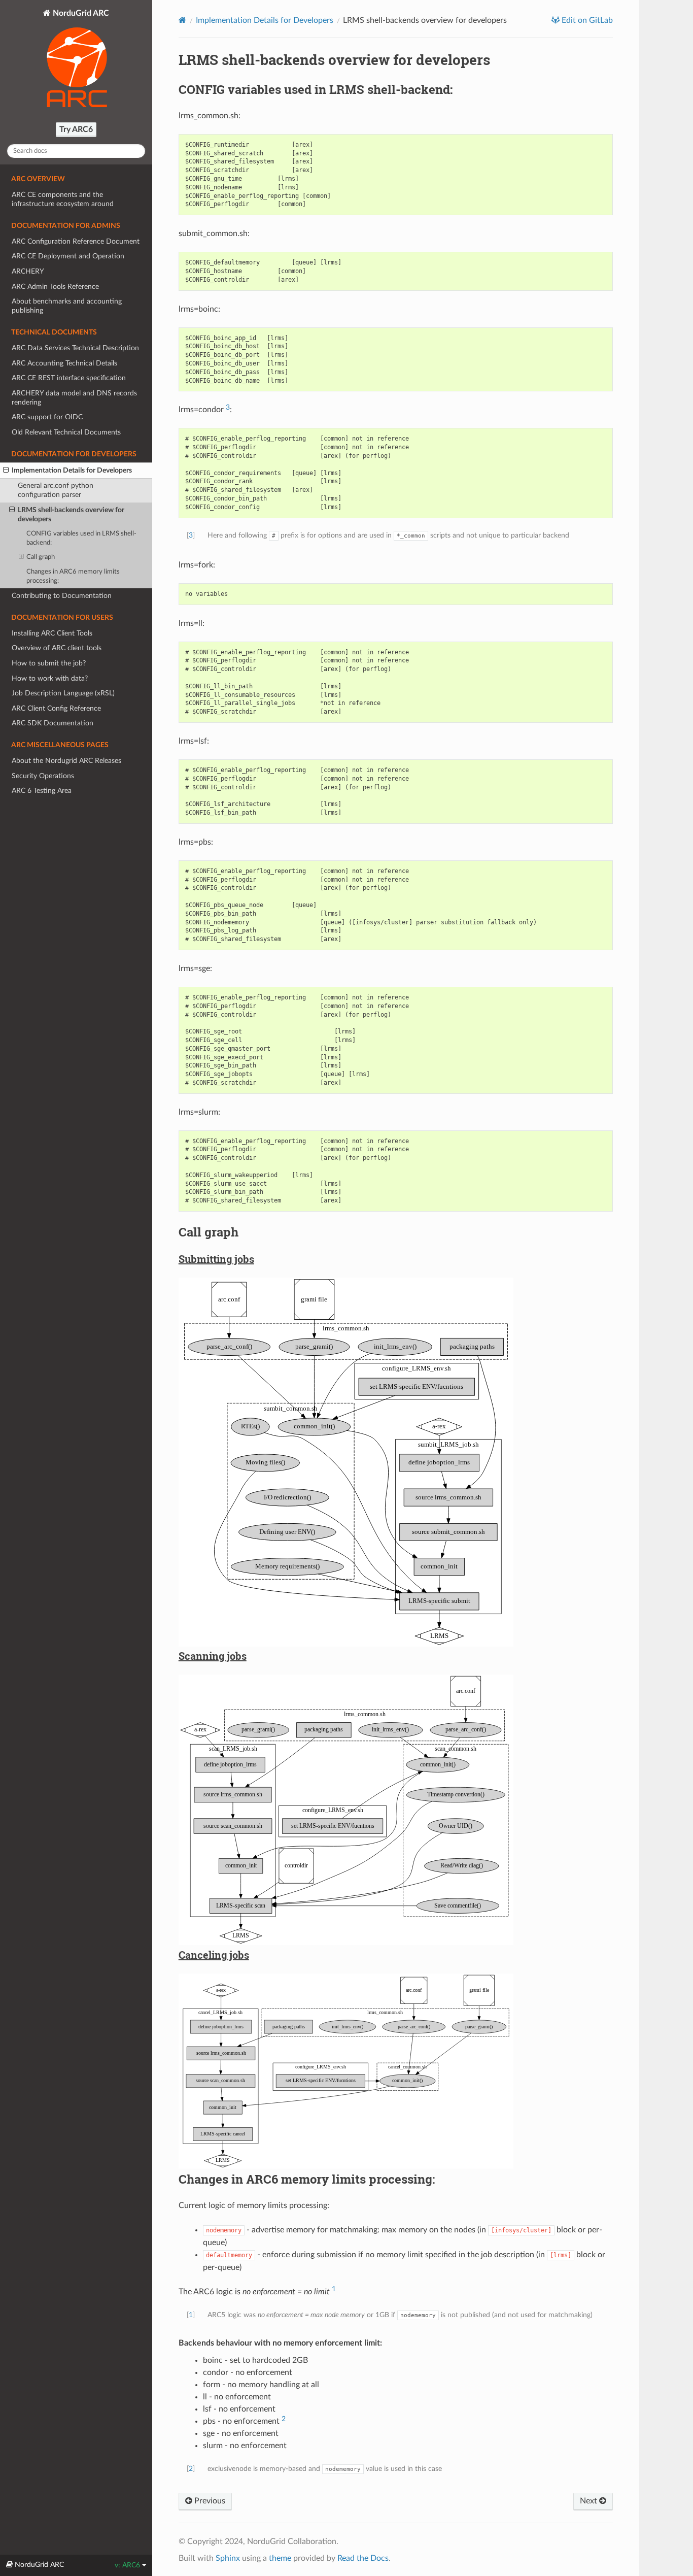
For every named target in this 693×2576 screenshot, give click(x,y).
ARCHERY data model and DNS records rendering (74, 398)
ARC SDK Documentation (53, 723)
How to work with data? (50, 678)
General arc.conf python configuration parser (56, 490)
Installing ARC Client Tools (52, 633)
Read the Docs (363, 2558)
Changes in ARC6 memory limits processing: (73, 576)
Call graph (41, 557)
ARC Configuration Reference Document (76, 241)
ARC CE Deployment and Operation (68, 256)
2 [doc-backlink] (191, 2469)
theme (280, 2558)
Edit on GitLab (586, 20)
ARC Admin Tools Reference (55, 287)
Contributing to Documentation (62, 596)
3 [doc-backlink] (191, 535)
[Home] (182, 20)
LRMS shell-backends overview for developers (71, 514)
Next (590, 2501)
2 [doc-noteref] (284, 2419)
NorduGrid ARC (80, 13)
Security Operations (43, 776)
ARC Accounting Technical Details (64, 363)
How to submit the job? (49, 663)
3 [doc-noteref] (228, 407)
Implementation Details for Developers (72, 470)
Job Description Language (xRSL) (63, 693)
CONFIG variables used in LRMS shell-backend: (81, 538)
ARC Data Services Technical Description (75, 348)
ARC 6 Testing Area (42, 791)
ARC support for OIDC (47, 417)
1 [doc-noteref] (334, 2289)
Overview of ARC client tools (57, 648)
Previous (209, 2501)
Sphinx (228, 2558)
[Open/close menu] (6, 471)
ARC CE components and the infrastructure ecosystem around (63, 199)
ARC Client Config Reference (56, 708)
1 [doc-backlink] (191, 2315)
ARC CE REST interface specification (69, 378)
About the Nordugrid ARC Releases (66, 761)
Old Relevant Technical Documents (66, 432)
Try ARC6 (76, 129)
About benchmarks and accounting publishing (67, 306)
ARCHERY (28, 271)
